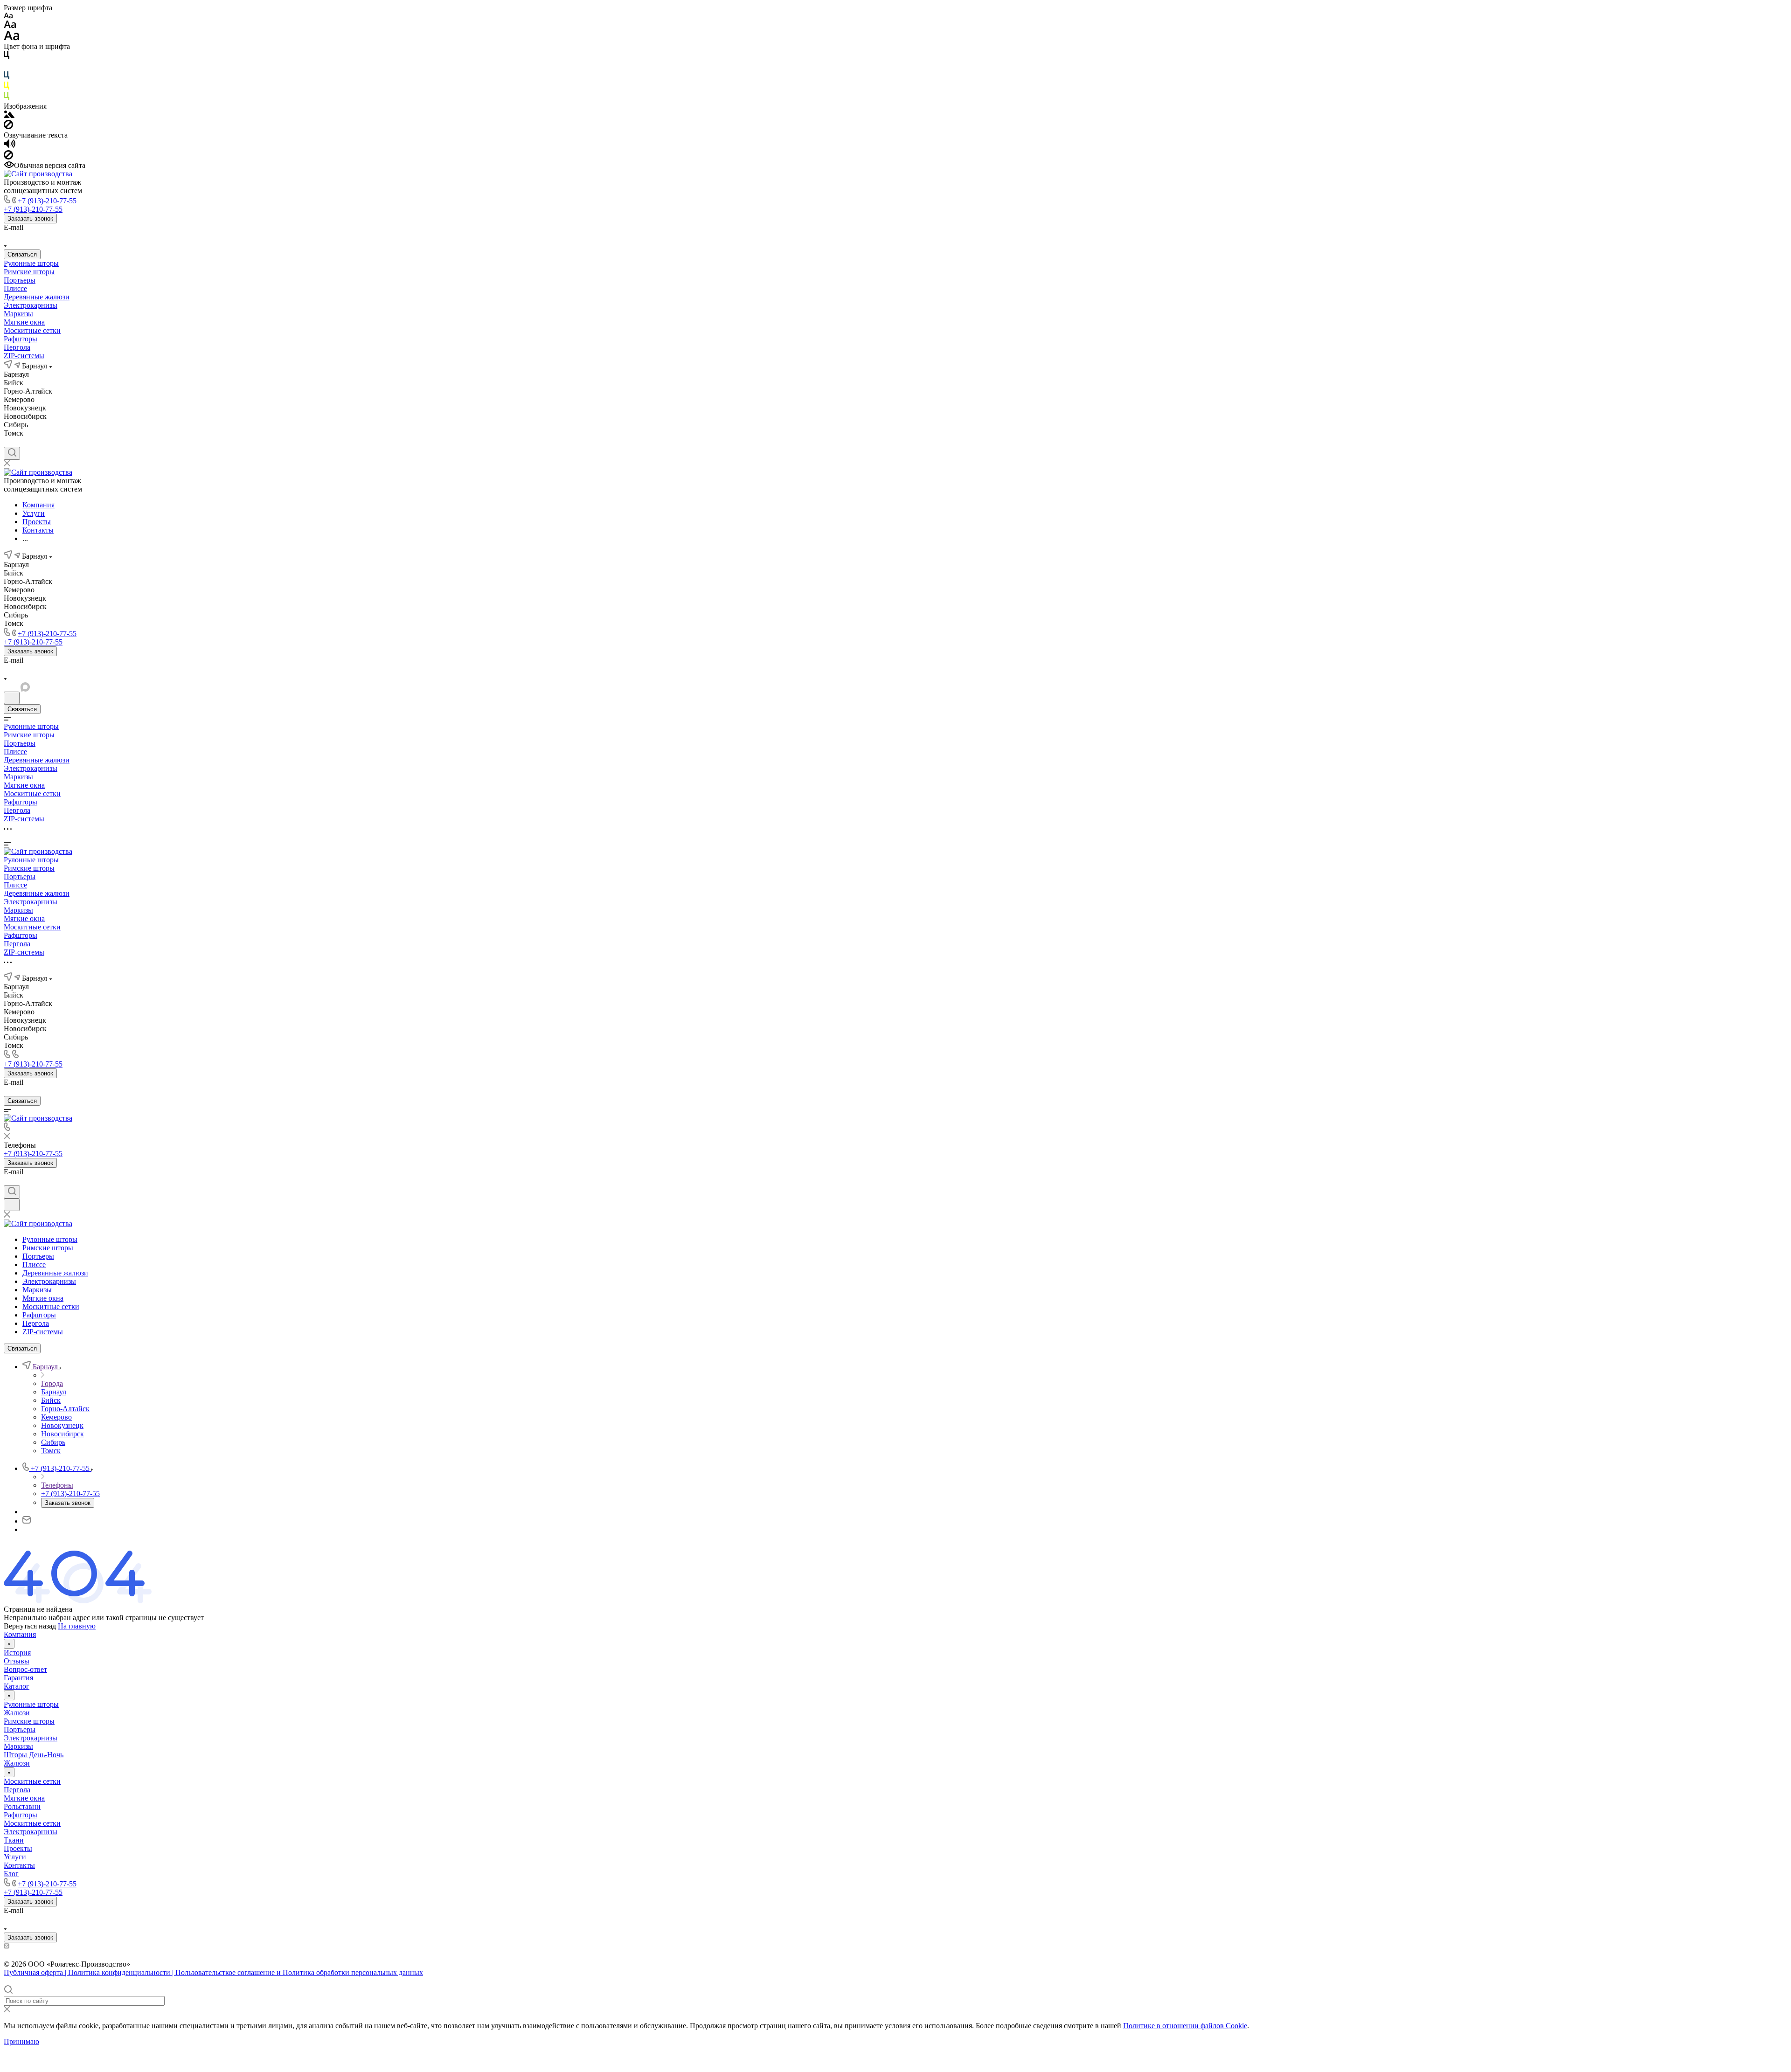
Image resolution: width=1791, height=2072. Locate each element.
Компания (20, 1634)
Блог (11, 1874)
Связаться (22, 254)
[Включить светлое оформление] (12, 698)
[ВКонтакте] (8, 236)
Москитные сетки (32, 330)
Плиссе (15, 288)
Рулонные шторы (31, 263)
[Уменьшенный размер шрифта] (8, 16)
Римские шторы (29, 272)
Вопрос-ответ (25, 1669)
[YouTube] (42, 236)
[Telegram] (25, 236)
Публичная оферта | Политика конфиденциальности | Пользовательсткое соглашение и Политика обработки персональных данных (213, 1972)
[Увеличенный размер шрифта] (12, 38)
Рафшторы (21, 339)
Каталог (17, 1686)
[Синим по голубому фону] (7, 77)
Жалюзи (17, 1713)
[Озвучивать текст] (10, 146)
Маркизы (18, 314)
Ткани (14, 1840)
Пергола (17, 347)
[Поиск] (12, 453)
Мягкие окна (24, 322)
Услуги (15, 1857)
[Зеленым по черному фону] (7, 98)
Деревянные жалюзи (37, 297)
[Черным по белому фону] (7, 57)
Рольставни (22, 1806)
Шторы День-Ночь (34, 1755)
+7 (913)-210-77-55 (47, 201)
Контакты (19, 1865)
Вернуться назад (30, 1626)
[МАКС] (59, 236)
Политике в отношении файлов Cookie (1185, 2026)
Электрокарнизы (31, 305)
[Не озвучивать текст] (8, 157)
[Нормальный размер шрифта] (10, 26)
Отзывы (17, 1661)
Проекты (18, 1848)
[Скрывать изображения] (8, 127)
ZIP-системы (24, 356)
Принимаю (21, 2041)
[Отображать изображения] (9, 115)
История (17, 1653)
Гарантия (18, 1678)
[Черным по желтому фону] (7, 87)
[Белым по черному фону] (7, 67)
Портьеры (20, 280)
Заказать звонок (30, 218)
